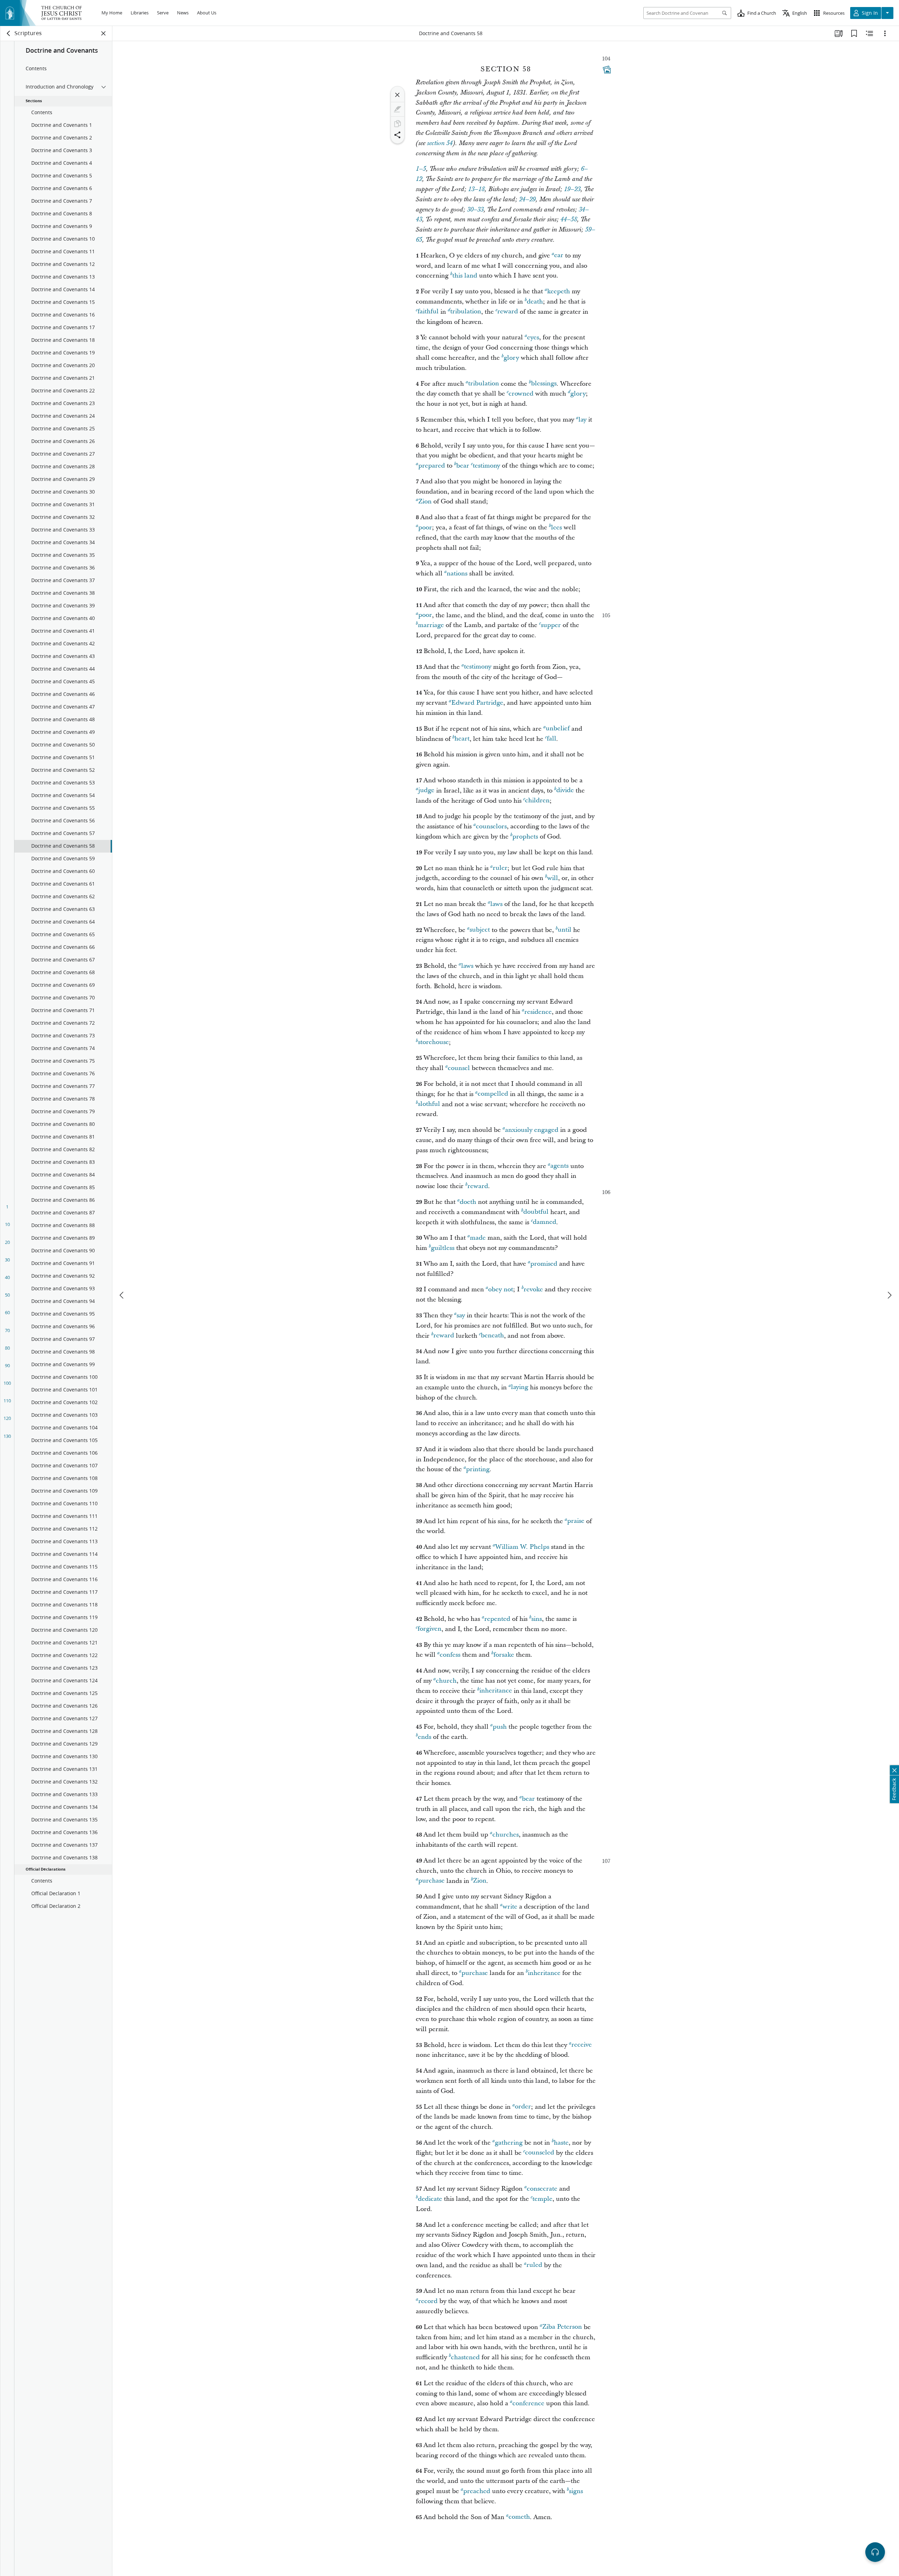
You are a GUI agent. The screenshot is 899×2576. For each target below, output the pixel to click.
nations (457, 573)
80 (7, 1348)
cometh (519, 2517)
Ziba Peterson (562, 2327)
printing (478, 1469)
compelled (493, 1094)
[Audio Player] (875, 2552)
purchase (431, 1881)
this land (465, 276)
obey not (501, 1289)
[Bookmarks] (854, 33)
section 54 (440, 143)
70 (7, 1330)
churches (506, 1835)
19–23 (572, 189)
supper (551, 625)
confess (450, 1655)
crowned (521, 394)
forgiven (429, 1629)
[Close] (398, 95)
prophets (525, 837)
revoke (533, 1289)
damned (544, 1222)
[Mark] (398, 109)
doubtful (536, 1212)
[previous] (122, 1295)
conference (528, 2403)
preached (477, 2491)
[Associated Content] (607, 70)
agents (559, 1166)
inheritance (496, 1691)
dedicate (430, 2199)
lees (556, 527)
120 (7, 1418)
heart (462, 739)
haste (561, 2143)
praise (576, 1521)
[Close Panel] (104, 33)
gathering (509, 2143)
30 (7, 1260)
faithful (428, 312)
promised (544, 1264)
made (478, 1238)
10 (7, 1224)
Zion (425, 501)
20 (7, 1242)
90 (7, 1365)
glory (511, 358)
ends (425, 1737)
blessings (544, 384)
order (523, 2107)
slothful (429, 1104)
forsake (504, 1655)
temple (542, 2199)
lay (582, 420)
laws (496, 904)
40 (7, 1277)
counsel (459, 1068)
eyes (533, 337)
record (428, 2301)
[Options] (885, 33)
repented (497, 1619)
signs (576, 2491)
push (500, 1727)
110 (7, 1401)
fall (552, 739)
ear (559, 256)
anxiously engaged (532, 1130)
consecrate (542, 2189)
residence (538, 1012)
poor (425, 527)
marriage (431, 625)
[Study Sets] (839, 33)
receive (582, 2045)
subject (480, 930)
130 (7, 1436)
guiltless (443, 1248)
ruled (534, 2265)
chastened (465, 2357)
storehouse (433, 1042)
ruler (500, 868)
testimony (486, 466)
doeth (468, 1202)
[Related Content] (870, 33)
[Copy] (398, 124)
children (537, 801)
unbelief (558, 729)
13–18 (476, 189)
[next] (889, 1295)
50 (7, 1295)
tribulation (466, 312)
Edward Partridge (477, 703)
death (535, 302)
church (446, 1681)
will (553, 878)
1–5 (421, 169)
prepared (432, 466)
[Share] (398, 135)
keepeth (559, 291)
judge (426, 791)
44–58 (569, 220)
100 (7, 1383)
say (461, 1315)
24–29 (527, 200)
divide (565, 791)
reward (508, 312)
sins (537, 1619)
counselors (491, 826)
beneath (492, 1336)
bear (463, 466)
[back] (9, 33)
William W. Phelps (522, 1547)
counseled (540, 2153)
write (510, 1907)
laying (520, 1387)
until (565, 930)
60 (7, 1312)
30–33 (475, 210)
